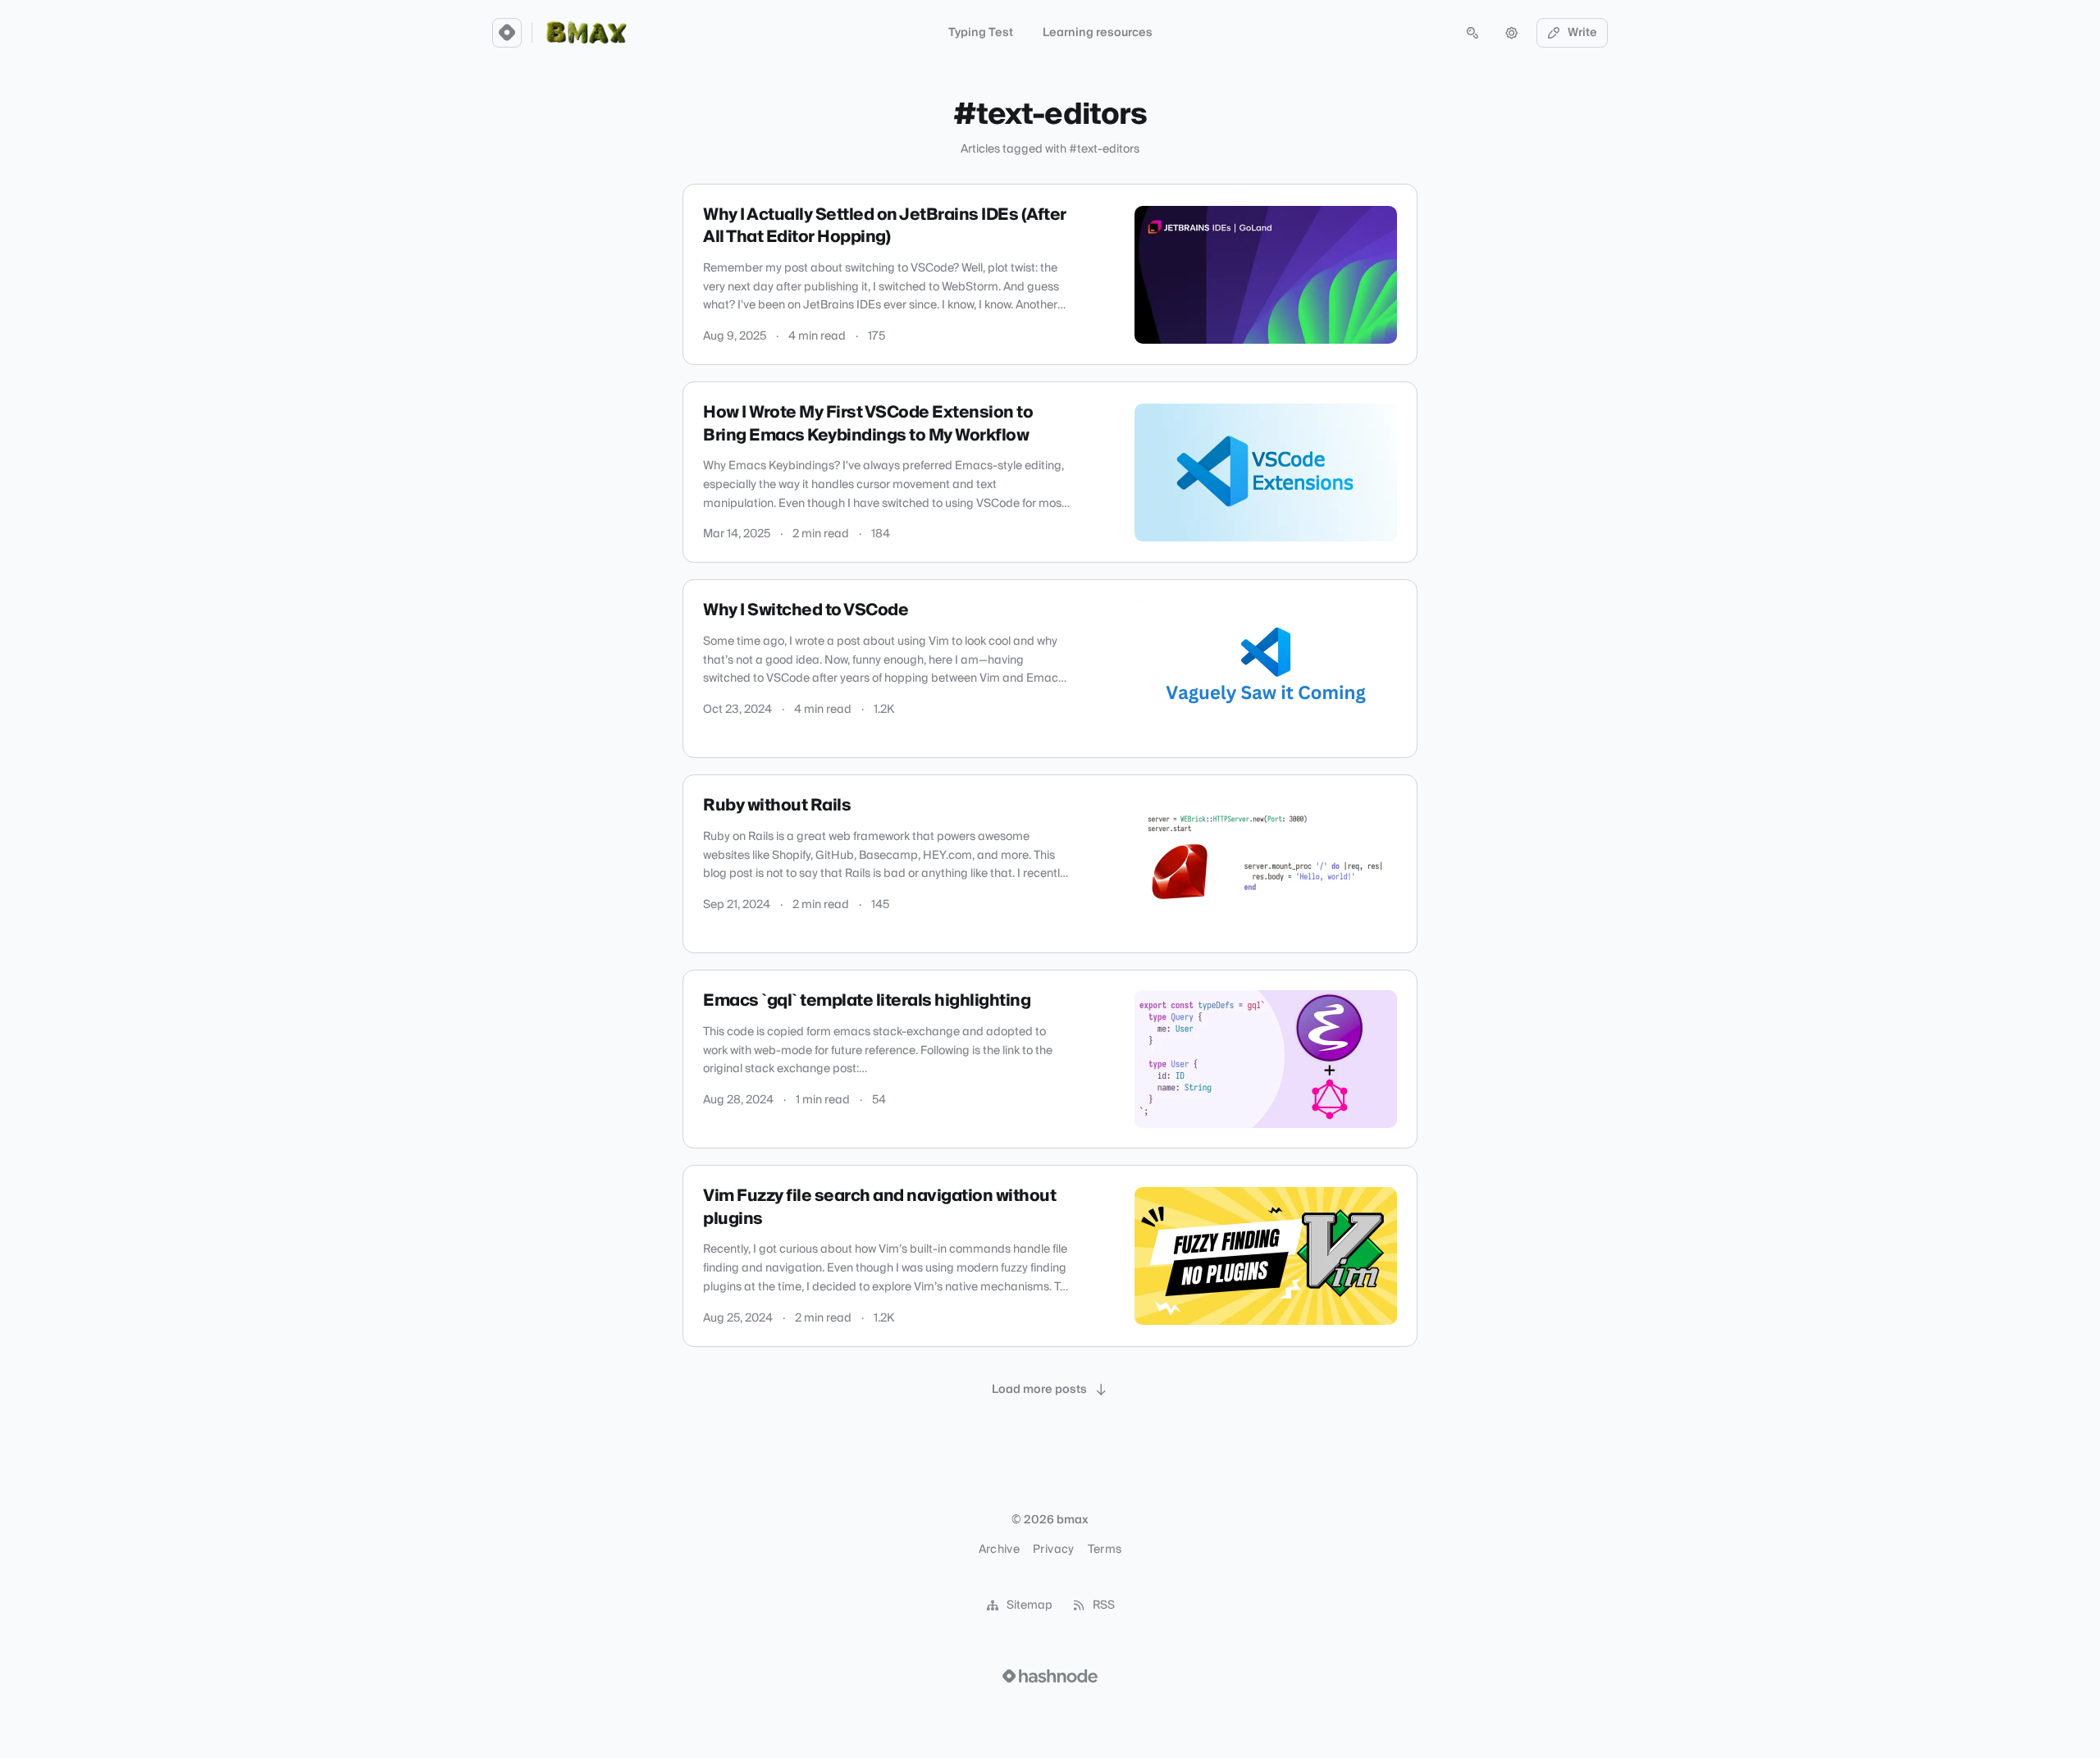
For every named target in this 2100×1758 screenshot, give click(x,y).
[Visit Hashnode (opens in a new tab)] (1050, 1676)
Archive (999, 1550)
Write (1582, 33)
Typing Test (981, 33)
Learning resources (1098, 33)
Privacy (1053, 1550)
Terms (1105, 1550)
